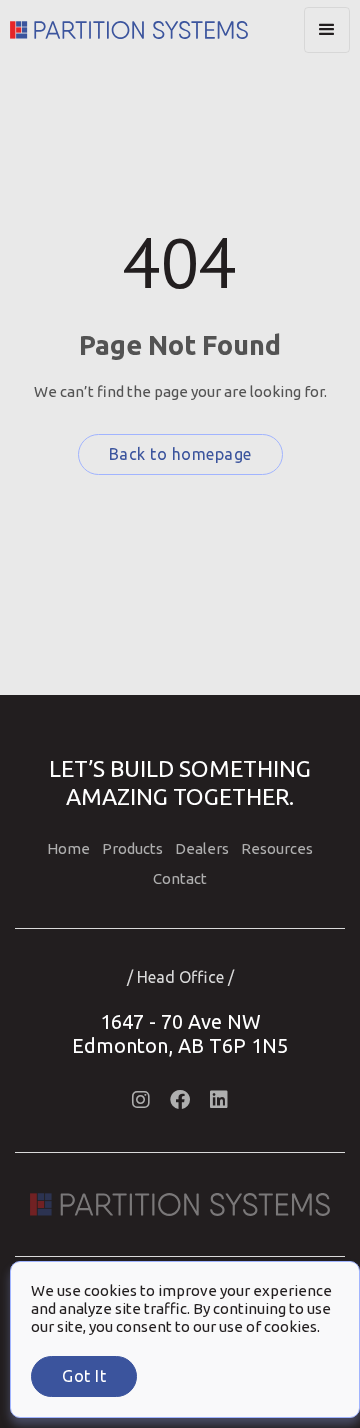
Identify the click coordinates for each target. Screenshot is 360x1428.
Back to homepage (180, 454)
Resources (277, 848)
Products (132, 848)
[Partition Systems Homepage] (157, 30)
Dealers (202, 848)
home (68, 848)
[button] (327, 30)
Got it (84, 1376)
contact (180, 878)
